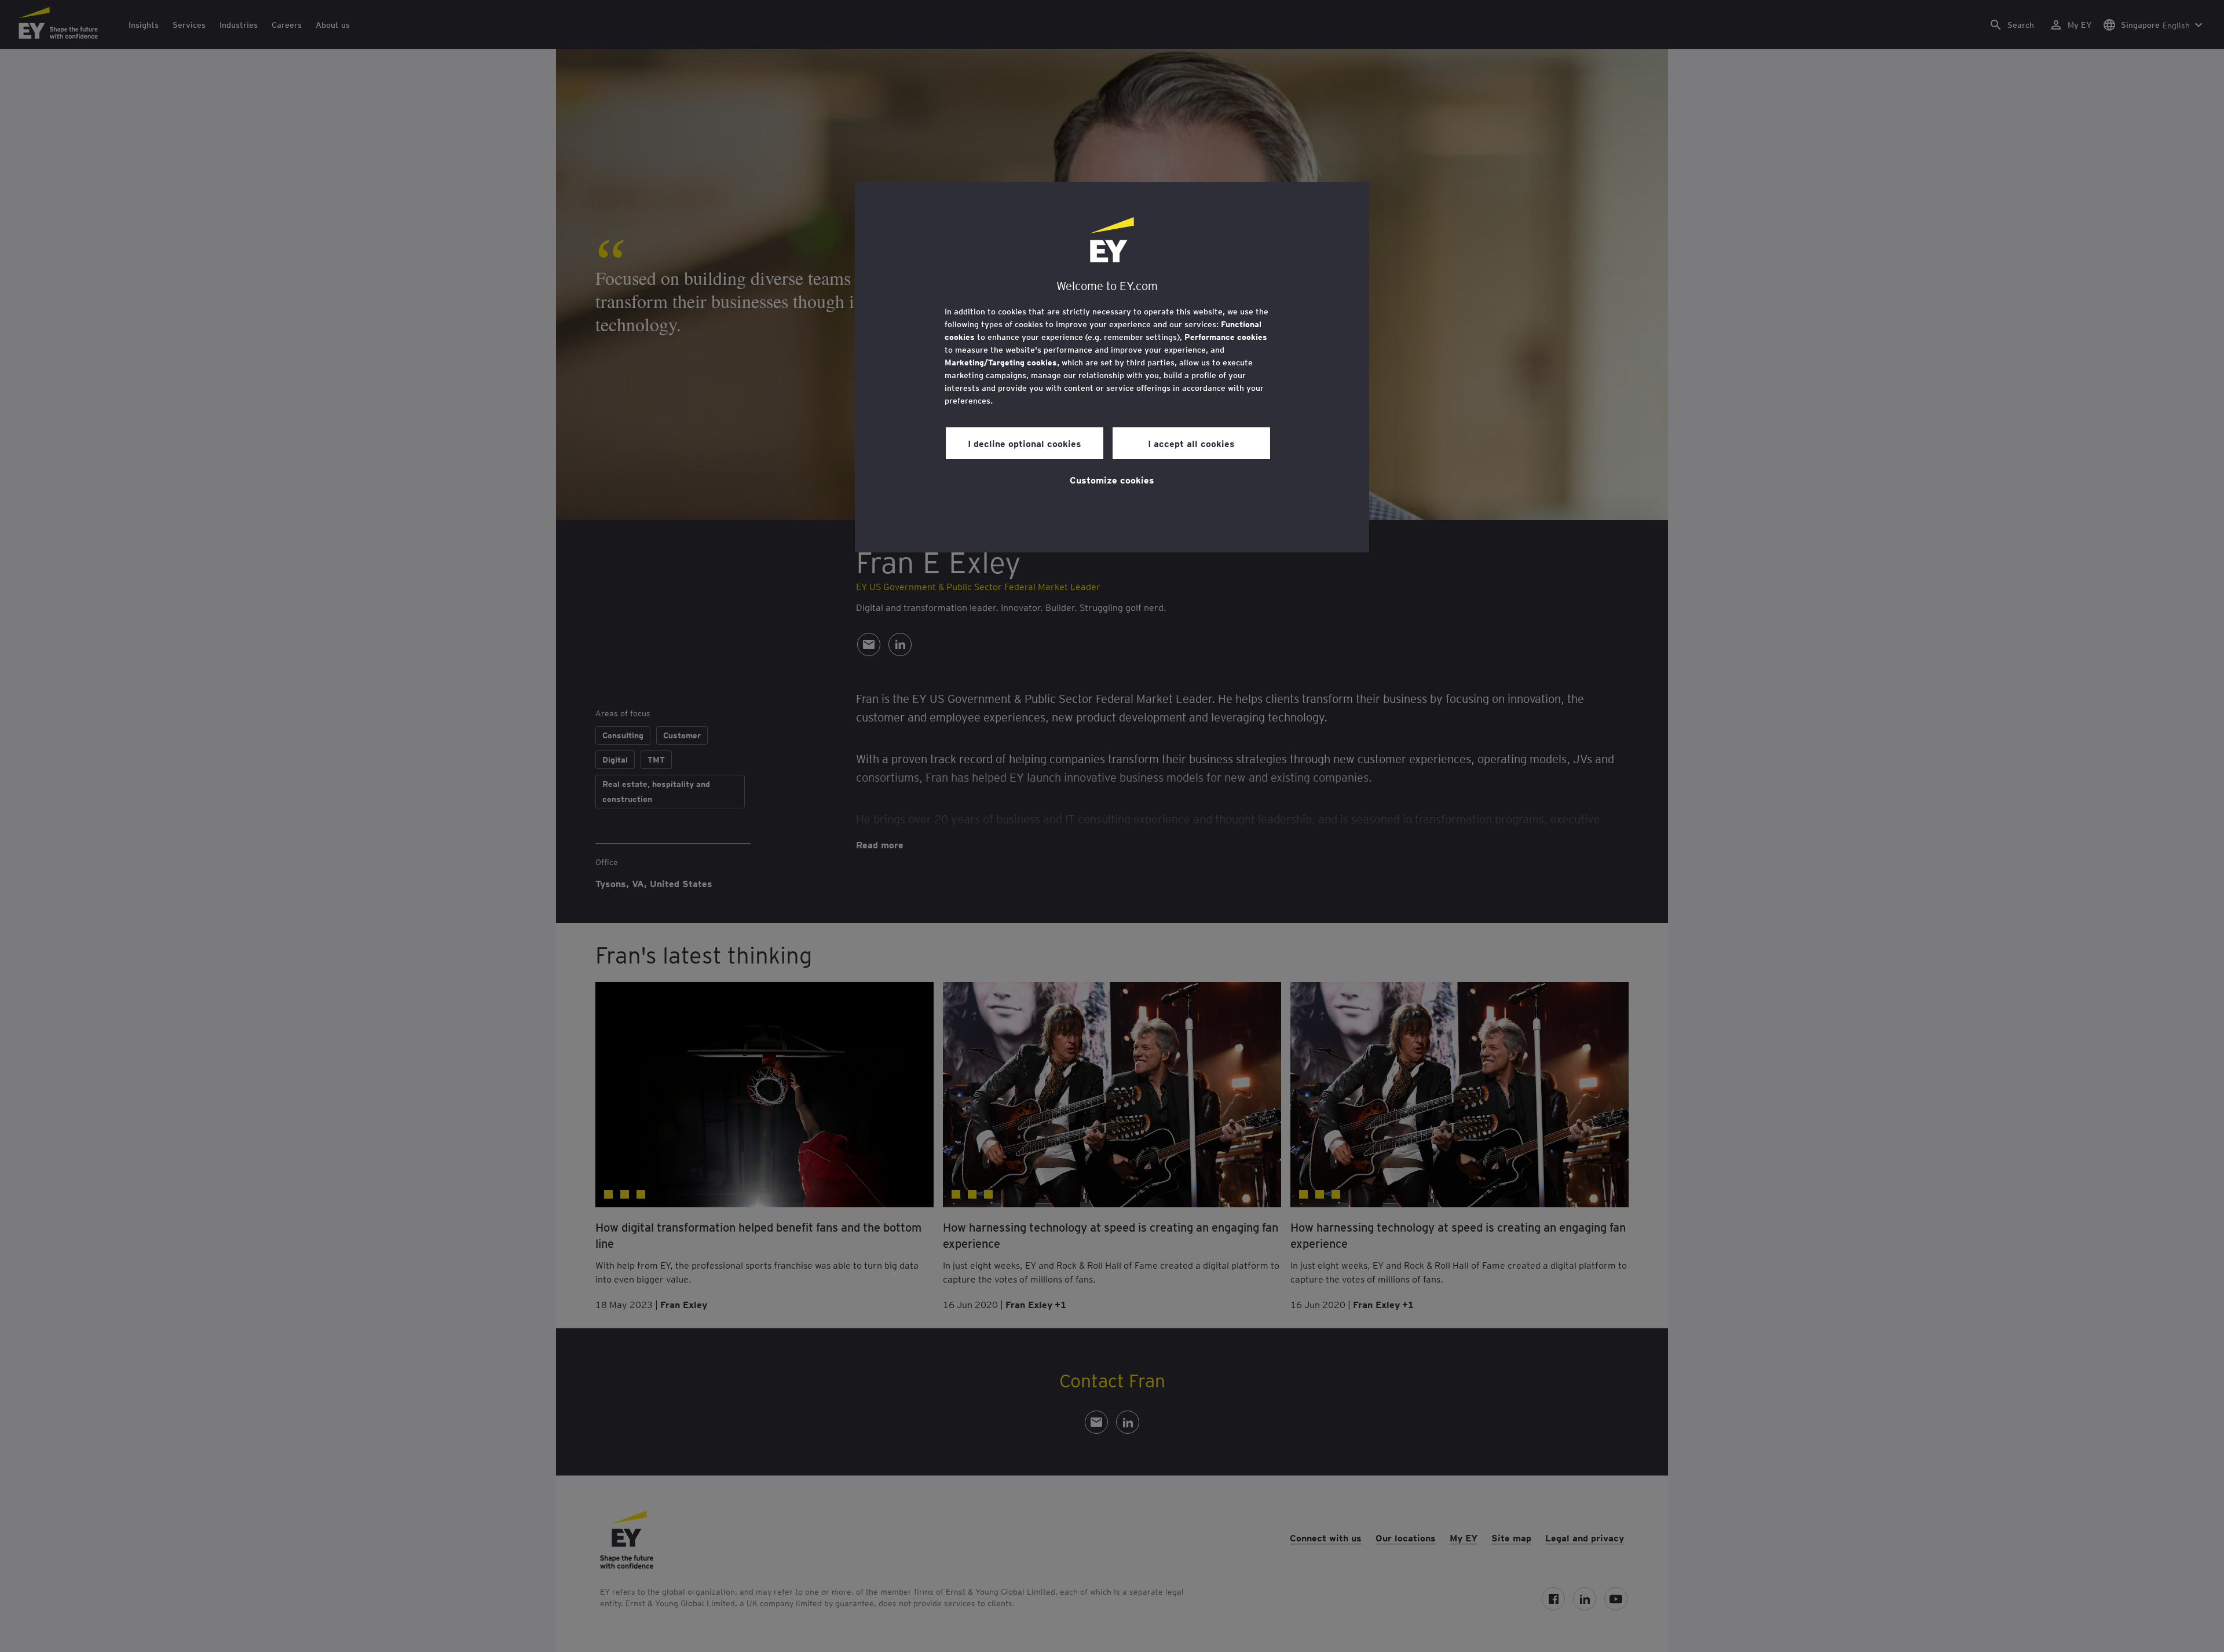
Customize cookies (1112, 479)
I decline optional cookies (1025, 443)
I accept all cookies (1191, 443)
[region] (1112, 367)
